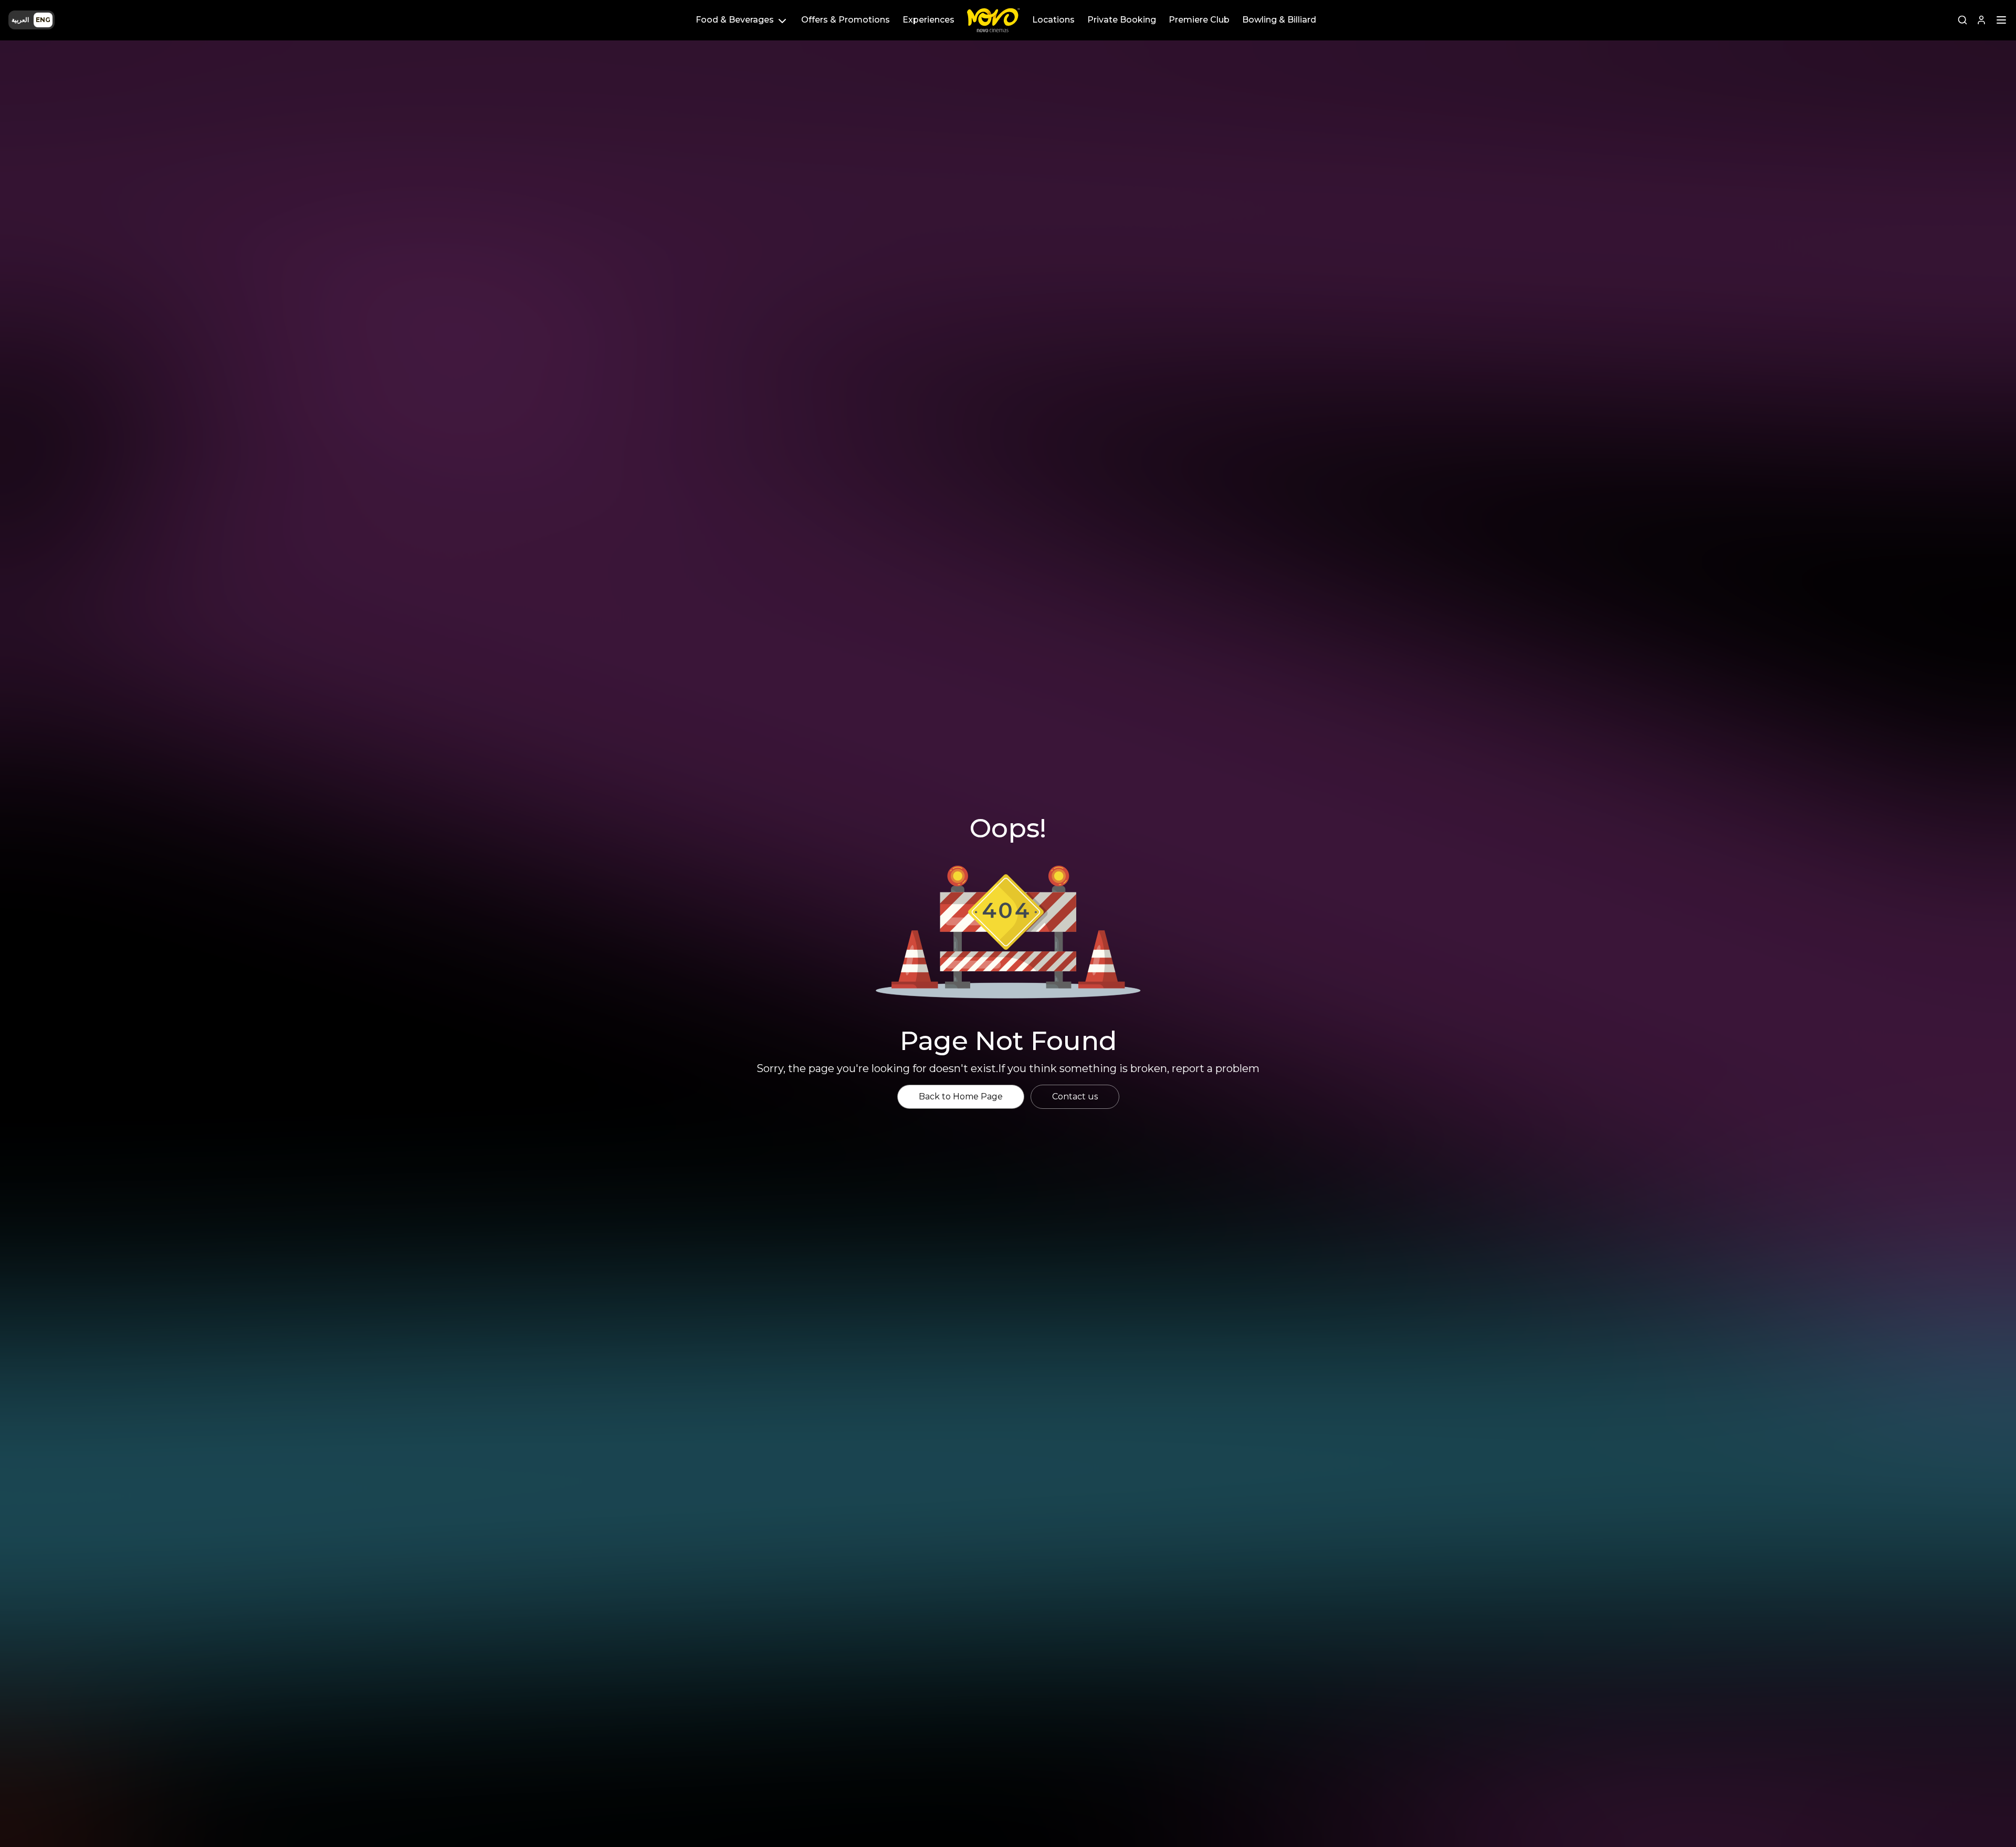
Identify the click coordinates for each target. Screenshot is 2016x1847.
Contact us (1075, 1096)
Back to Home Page (961, 1096)
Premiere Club (1199, 20)
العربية (20, 20)
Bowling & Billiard (1279, 20)
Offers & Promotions (846, 20)
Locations (1053, 20)
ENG (43, 20)
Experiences (928, 20)
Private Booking (1122, 20)
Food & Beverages (735, 20)
